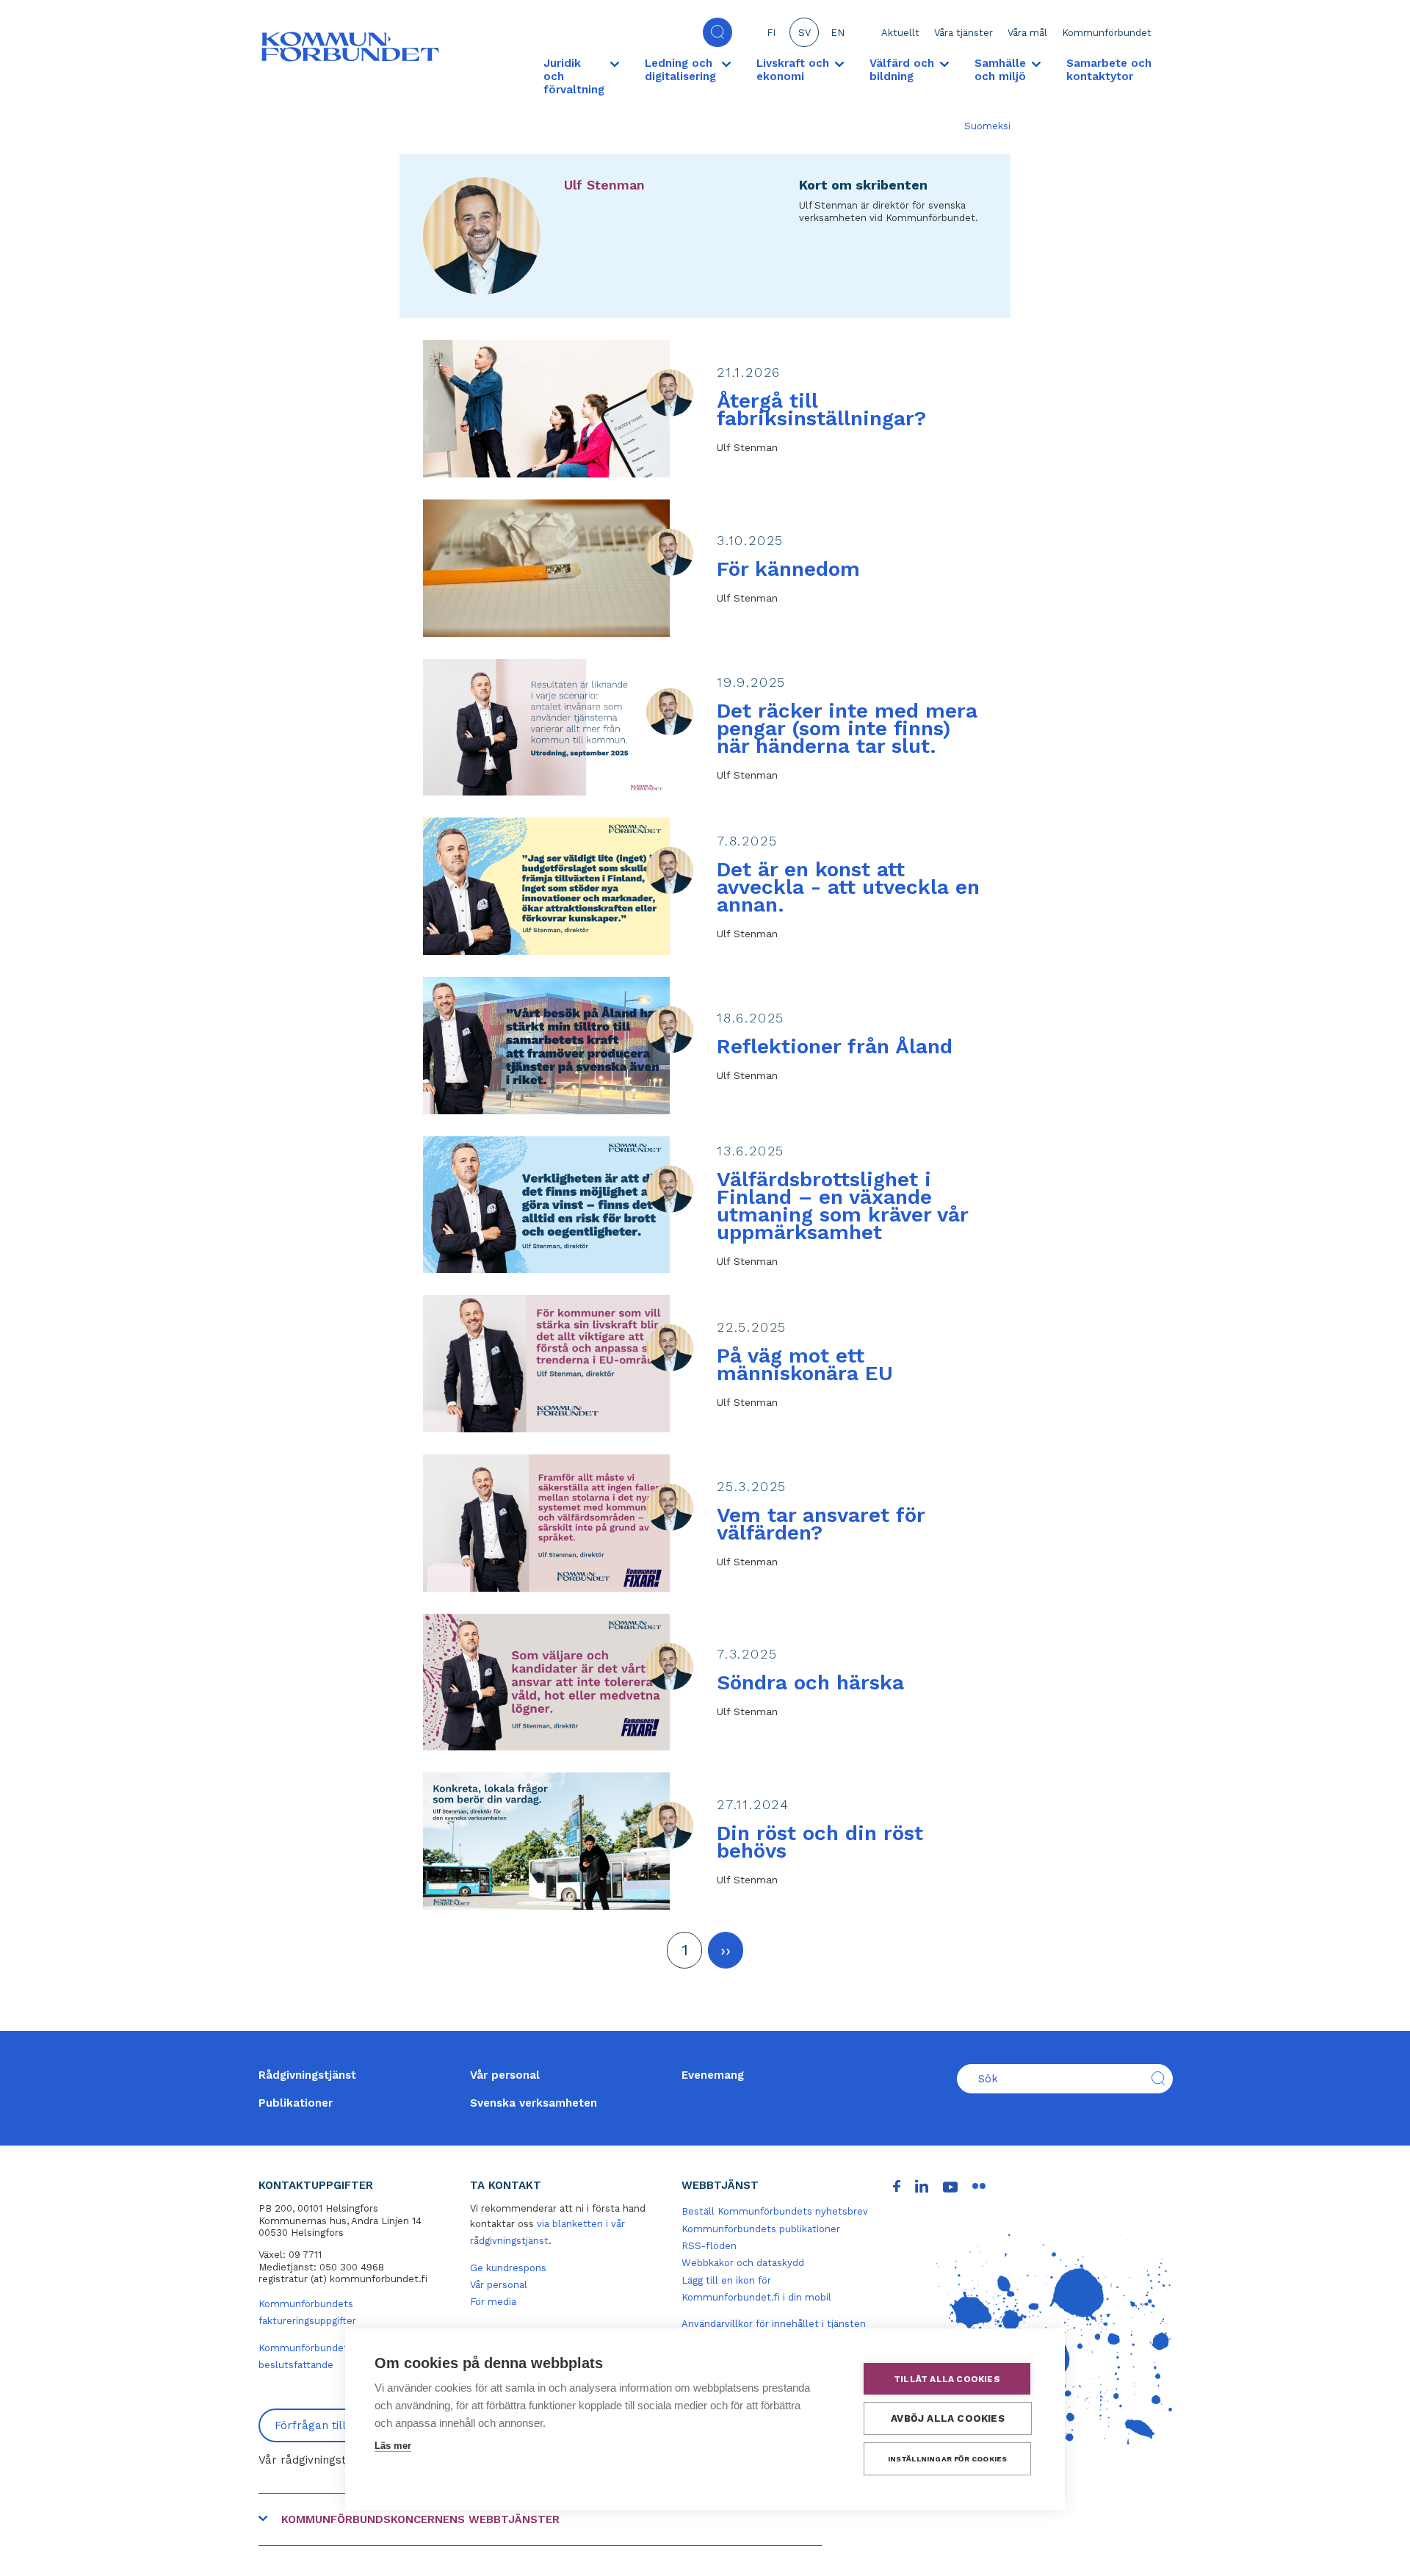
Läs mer (393, 2446)
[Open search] (717, 32)
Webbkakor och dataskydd (743, 2263)
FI (771, 33)
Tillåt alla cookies (947, 2379)
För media (493, 2302)
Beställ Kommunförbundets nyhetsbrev (775, 2211)
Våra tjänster (963, 33)
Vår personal (505, 2075)
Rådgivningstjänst (307, 2075)
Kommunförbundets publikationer (761, 2229)
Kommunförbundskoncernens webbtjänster (420, 2519)
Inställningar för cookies (948, 2459)
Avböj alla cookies (948, 2418)
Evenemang (713, 2075)
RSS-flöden (709, 2246)
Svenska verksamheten (534, 2103)
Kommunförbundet (1107, 33)
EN (838, 33)
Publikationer (296, 2103)
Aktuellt (900, 33)
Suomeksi (987, 126)
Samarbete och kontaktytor (1109, 70)
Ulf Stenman (604, 185)
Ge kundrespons (508, 2268)
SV (805, 33)
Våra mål (1027, 33)
